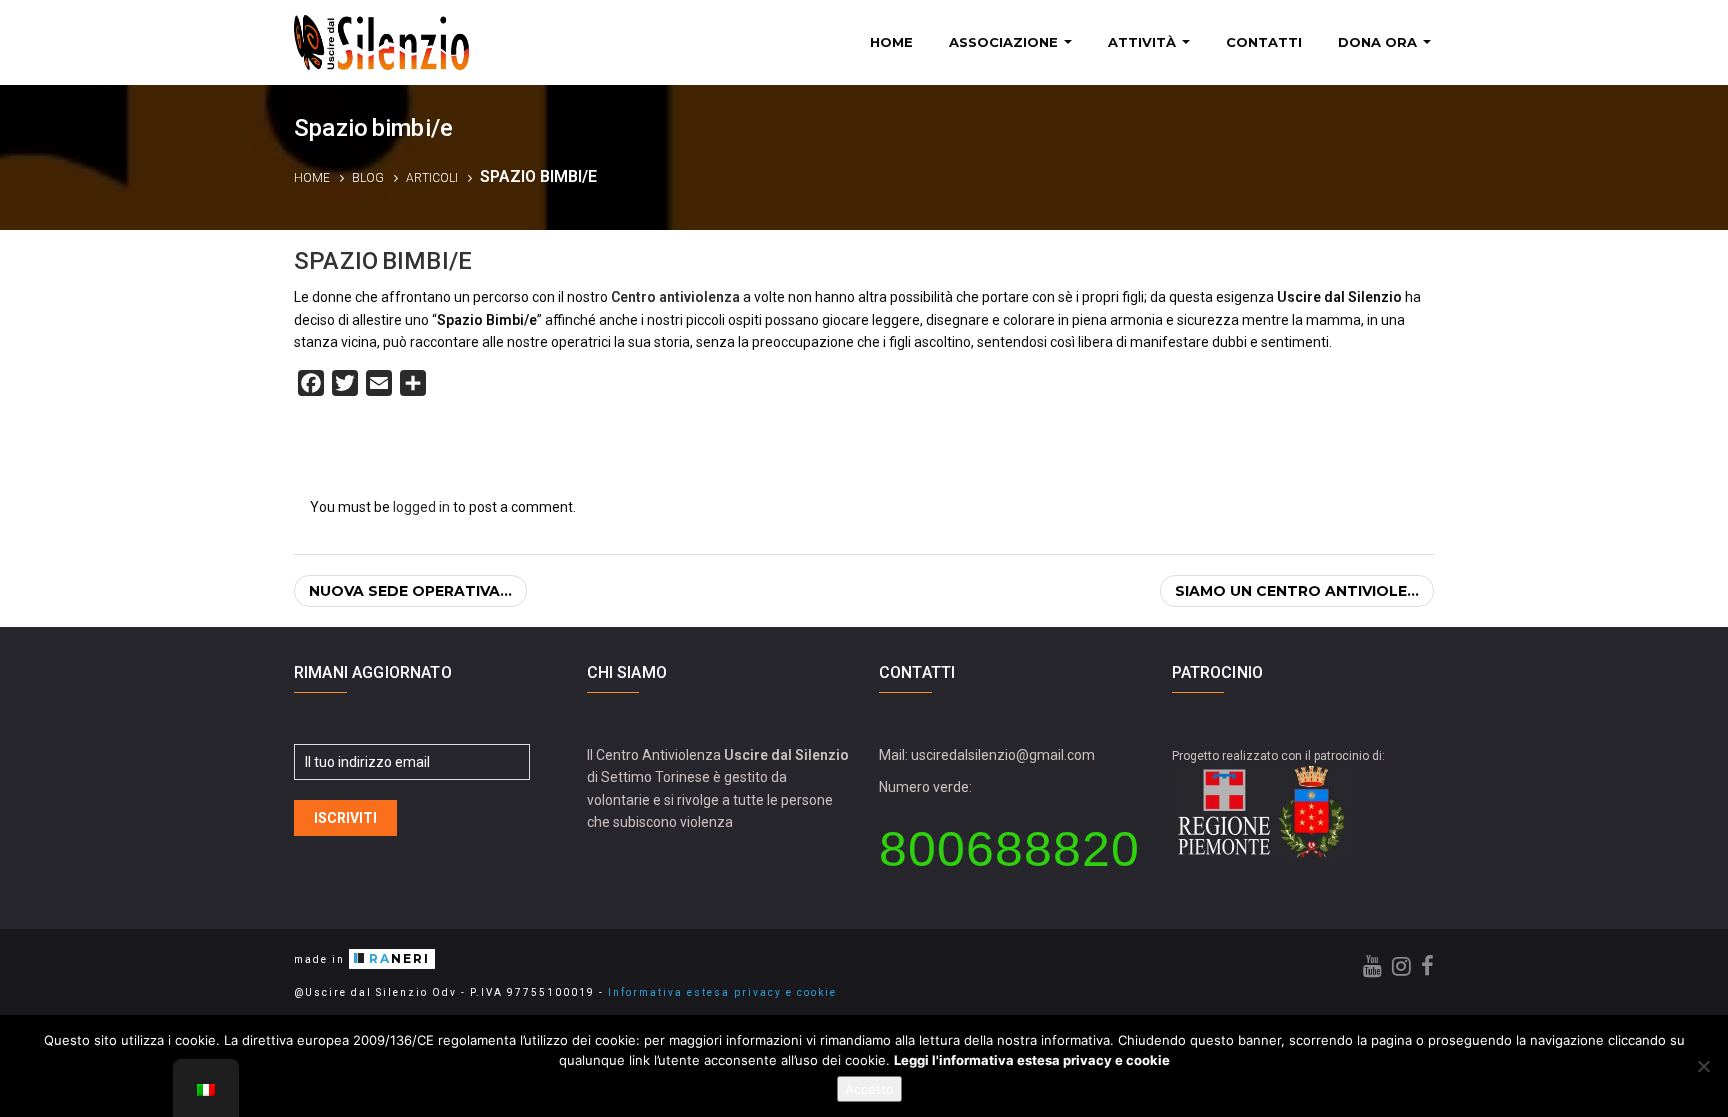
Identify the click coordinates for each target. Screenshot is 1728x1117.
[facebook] (1427, 966)
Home (891, 42)
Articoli (432, 178)
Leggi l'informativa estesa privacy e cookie (1032, 1060)
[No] (1703, 1066)
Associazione (1005, 42)
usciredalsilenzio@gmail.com (1003, 755)
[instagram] (1401, 966)
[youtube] (1372, 966)
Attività (1144, 42)
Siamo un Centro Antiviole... (1297, 591)
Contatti (1264, 42)
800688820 (1009, 849)
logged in (421, 507)
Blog (368, 178)
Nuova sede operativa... (410, 591)
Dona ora (1379, 42)
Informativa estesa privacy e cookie (722, 992)
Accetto (869, 1089)
